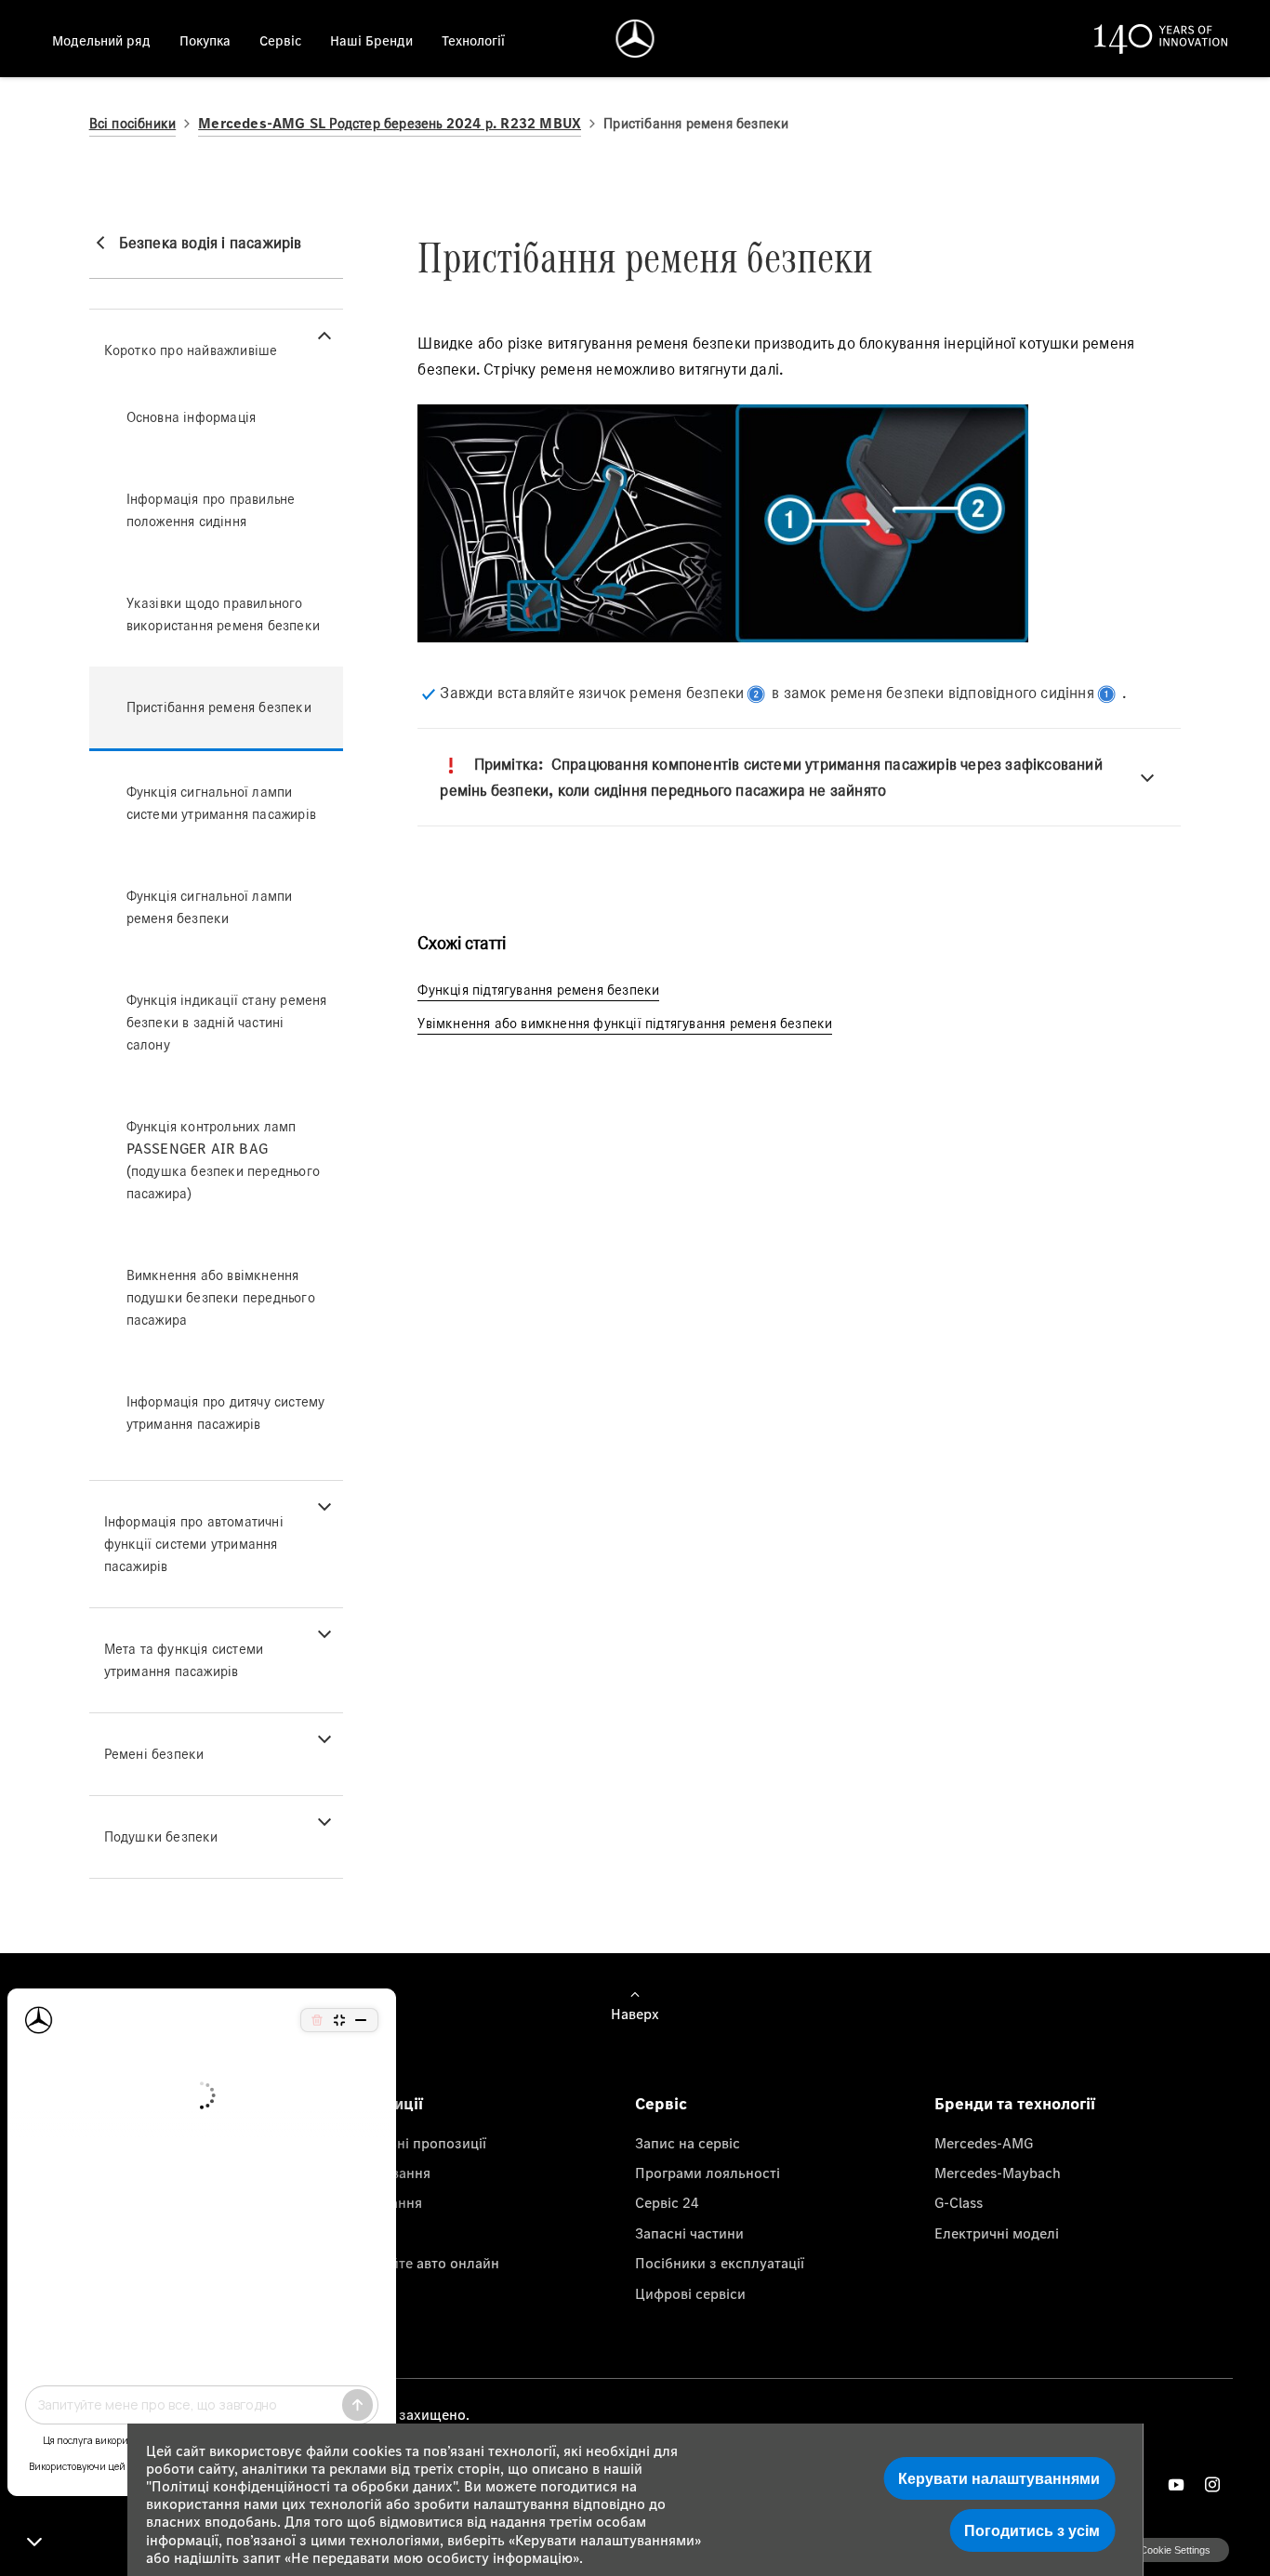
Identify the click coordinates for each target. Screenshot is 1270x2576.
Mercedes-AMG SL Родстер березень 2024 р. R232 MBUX (390, 123)
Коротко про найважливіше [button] (191, 350)
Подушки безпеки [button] (161, 1836)
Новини (362, 2233)
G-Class (959, 2202)
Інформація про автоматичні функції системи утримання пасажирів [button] (194, 1544)
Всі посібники (133, 123)
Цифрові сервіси (690, 2293)
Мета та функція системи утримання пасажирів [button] (184, 1660)
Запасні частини (689, 2233)
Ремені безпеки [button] (154, 1754)
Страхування (379, 2202)
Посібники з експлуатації (720, 2263)
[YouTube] (1176, 2484)
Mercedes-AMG (984, 2143)
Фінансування (384, 2173)
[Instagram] (1212, 2484)
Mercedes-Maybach (998, 2173)
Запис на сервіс (688, 2143)
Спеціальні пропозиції (411, 2143)
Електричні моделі (997, 2233)
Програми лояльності (708, 2173)
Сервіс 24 (667, 2202)
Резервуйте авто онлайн (418, 2263)
